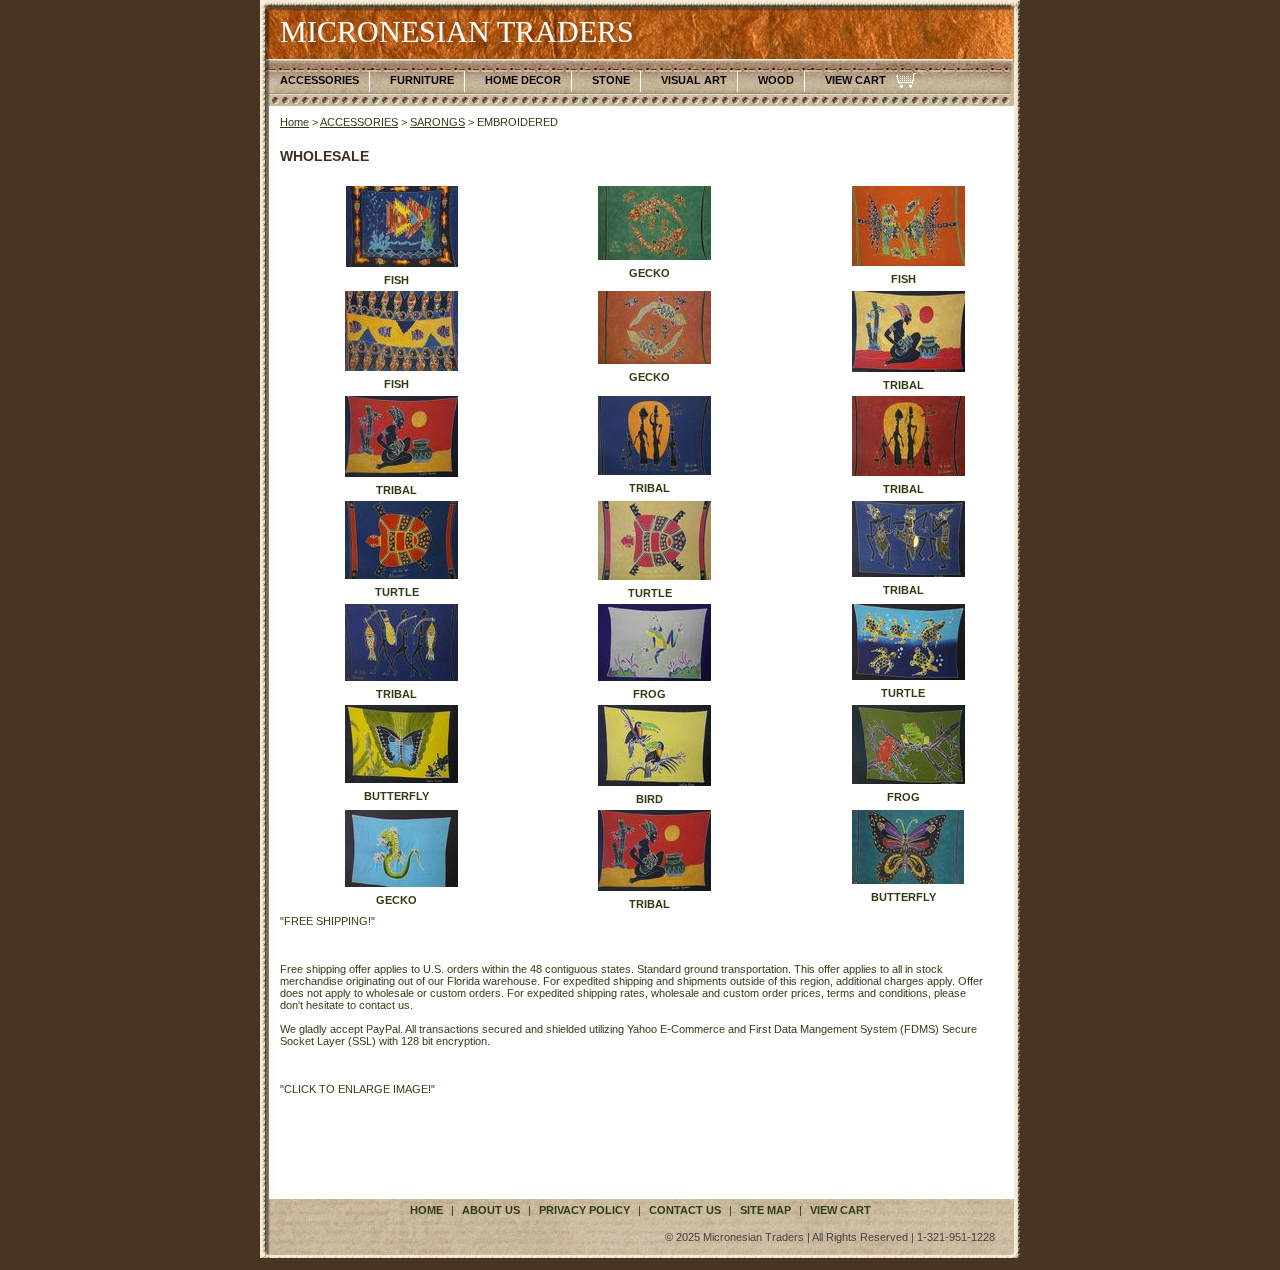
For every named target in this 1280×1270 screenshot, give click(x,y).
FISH (396, 280)
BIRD (649, 799)
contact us (685, 1210)
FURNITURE (422, 80)
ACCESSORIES (319, 80)
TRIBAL (903, 385)
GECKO (649, 273)
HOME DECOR (523, 80)
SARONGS (437, 122)
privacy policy (584, 1210)
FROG (649, 694)
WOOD (776, 80)
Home (294, 122)
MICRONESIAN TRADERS (457, 31)
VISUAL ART (694, 80)
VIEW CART (855, 80)
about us (491, 1210)
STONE (611, 80)
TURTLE (397, 592)
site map (765, 1210)
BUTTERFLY (396, 796)
